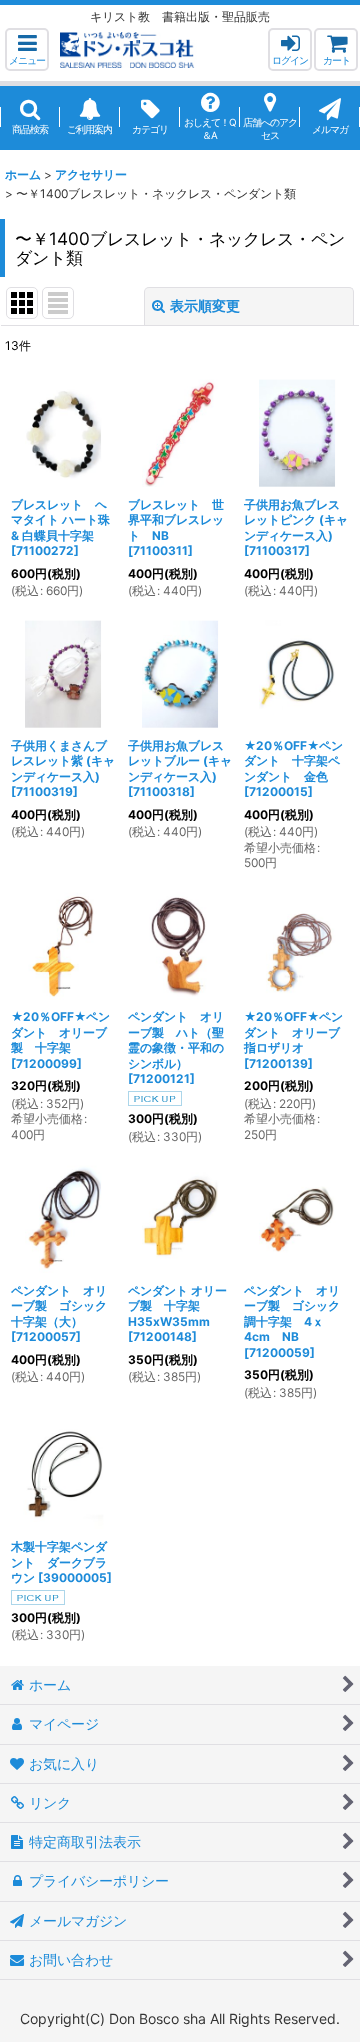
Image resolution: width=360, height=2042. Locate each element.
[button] (27, 49)
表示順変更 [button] (205, 305)
